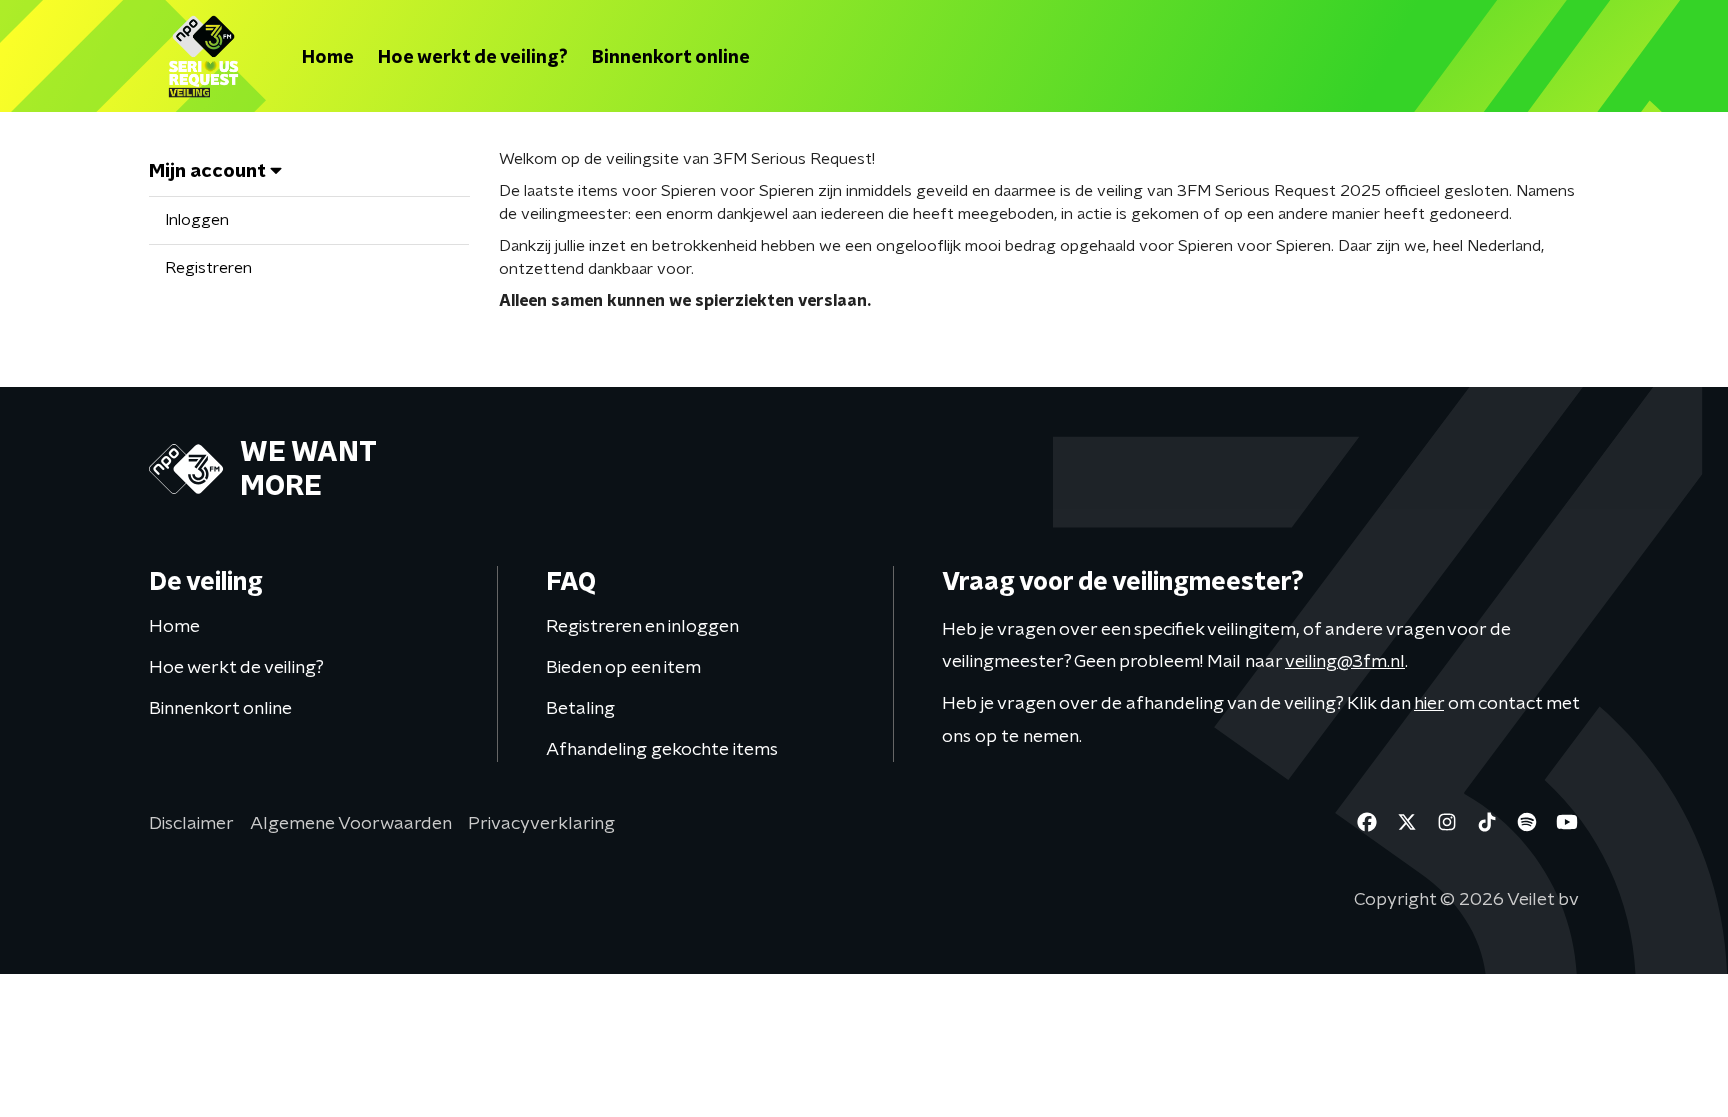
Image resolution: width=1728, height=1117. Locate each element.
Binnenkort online (671, 56)
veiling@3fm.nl (1345, 660)
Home (328, 56)
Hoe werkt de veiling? (473, 56)
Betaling (580, 707)
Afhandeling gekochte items (662, 748)
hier (1429, 702)
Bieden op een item (623, 666)
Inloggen (197, 219)
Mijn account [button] (209, 170)
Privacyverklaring (541, 822)
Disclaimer (191, 822)
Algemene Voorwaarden (351, 822)
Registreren (208, 267)
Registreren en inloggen (642, 625)
